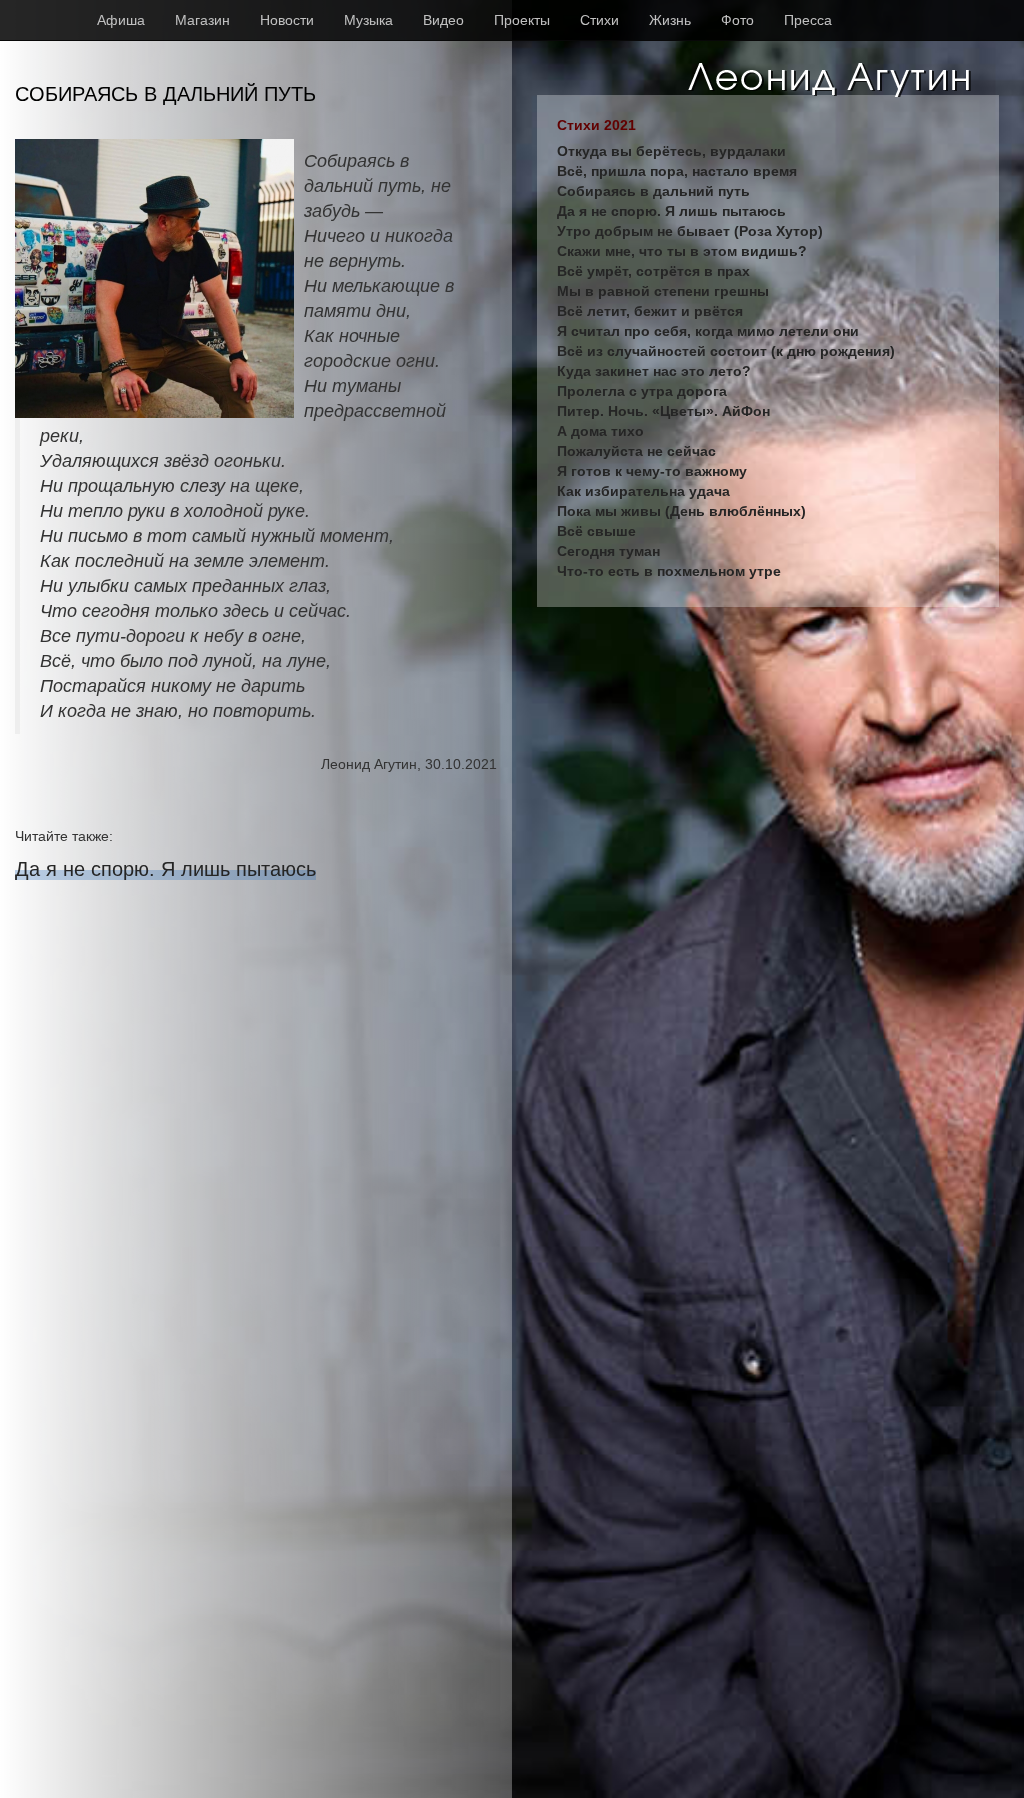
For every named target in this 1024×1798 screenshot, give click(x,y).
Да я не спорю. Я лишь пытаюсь (165, 869)
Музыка (368, 20)
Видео (443, 20)
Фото (737, 20)
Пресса (808, 20)
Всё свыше (596, 531)
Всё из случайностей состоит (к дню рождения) (726, 351)
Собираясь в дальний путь (653, 191)
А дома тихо (600, 431)
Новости (287, 20)
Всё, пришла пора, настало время (677, 171)
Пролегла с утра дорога (642, 391)
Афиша (121, 20)
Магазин (202, 20)
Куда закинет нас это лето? (654, 371)
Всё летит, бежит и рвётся (650, 311)
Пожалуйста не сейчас (636, 451)
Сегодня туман (608, 551)
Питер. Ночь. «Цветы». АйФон (663, 411)
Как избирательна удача (643, 491)
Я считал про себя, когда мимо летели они (708, 331)
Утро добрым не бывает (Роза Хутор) (690, 231)
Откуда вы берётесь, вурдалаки (671, 151)
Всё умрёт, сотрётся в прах (653, 271)
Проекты (522, 20)
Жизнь (670, 20)
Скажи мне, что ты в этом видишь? (682, 251)
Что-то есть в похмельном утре (669, 571)
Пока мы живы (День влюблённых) (681, 511)
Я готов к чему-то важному (652, 471)
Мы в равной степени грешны (663, 291)
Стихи (599, 20)
